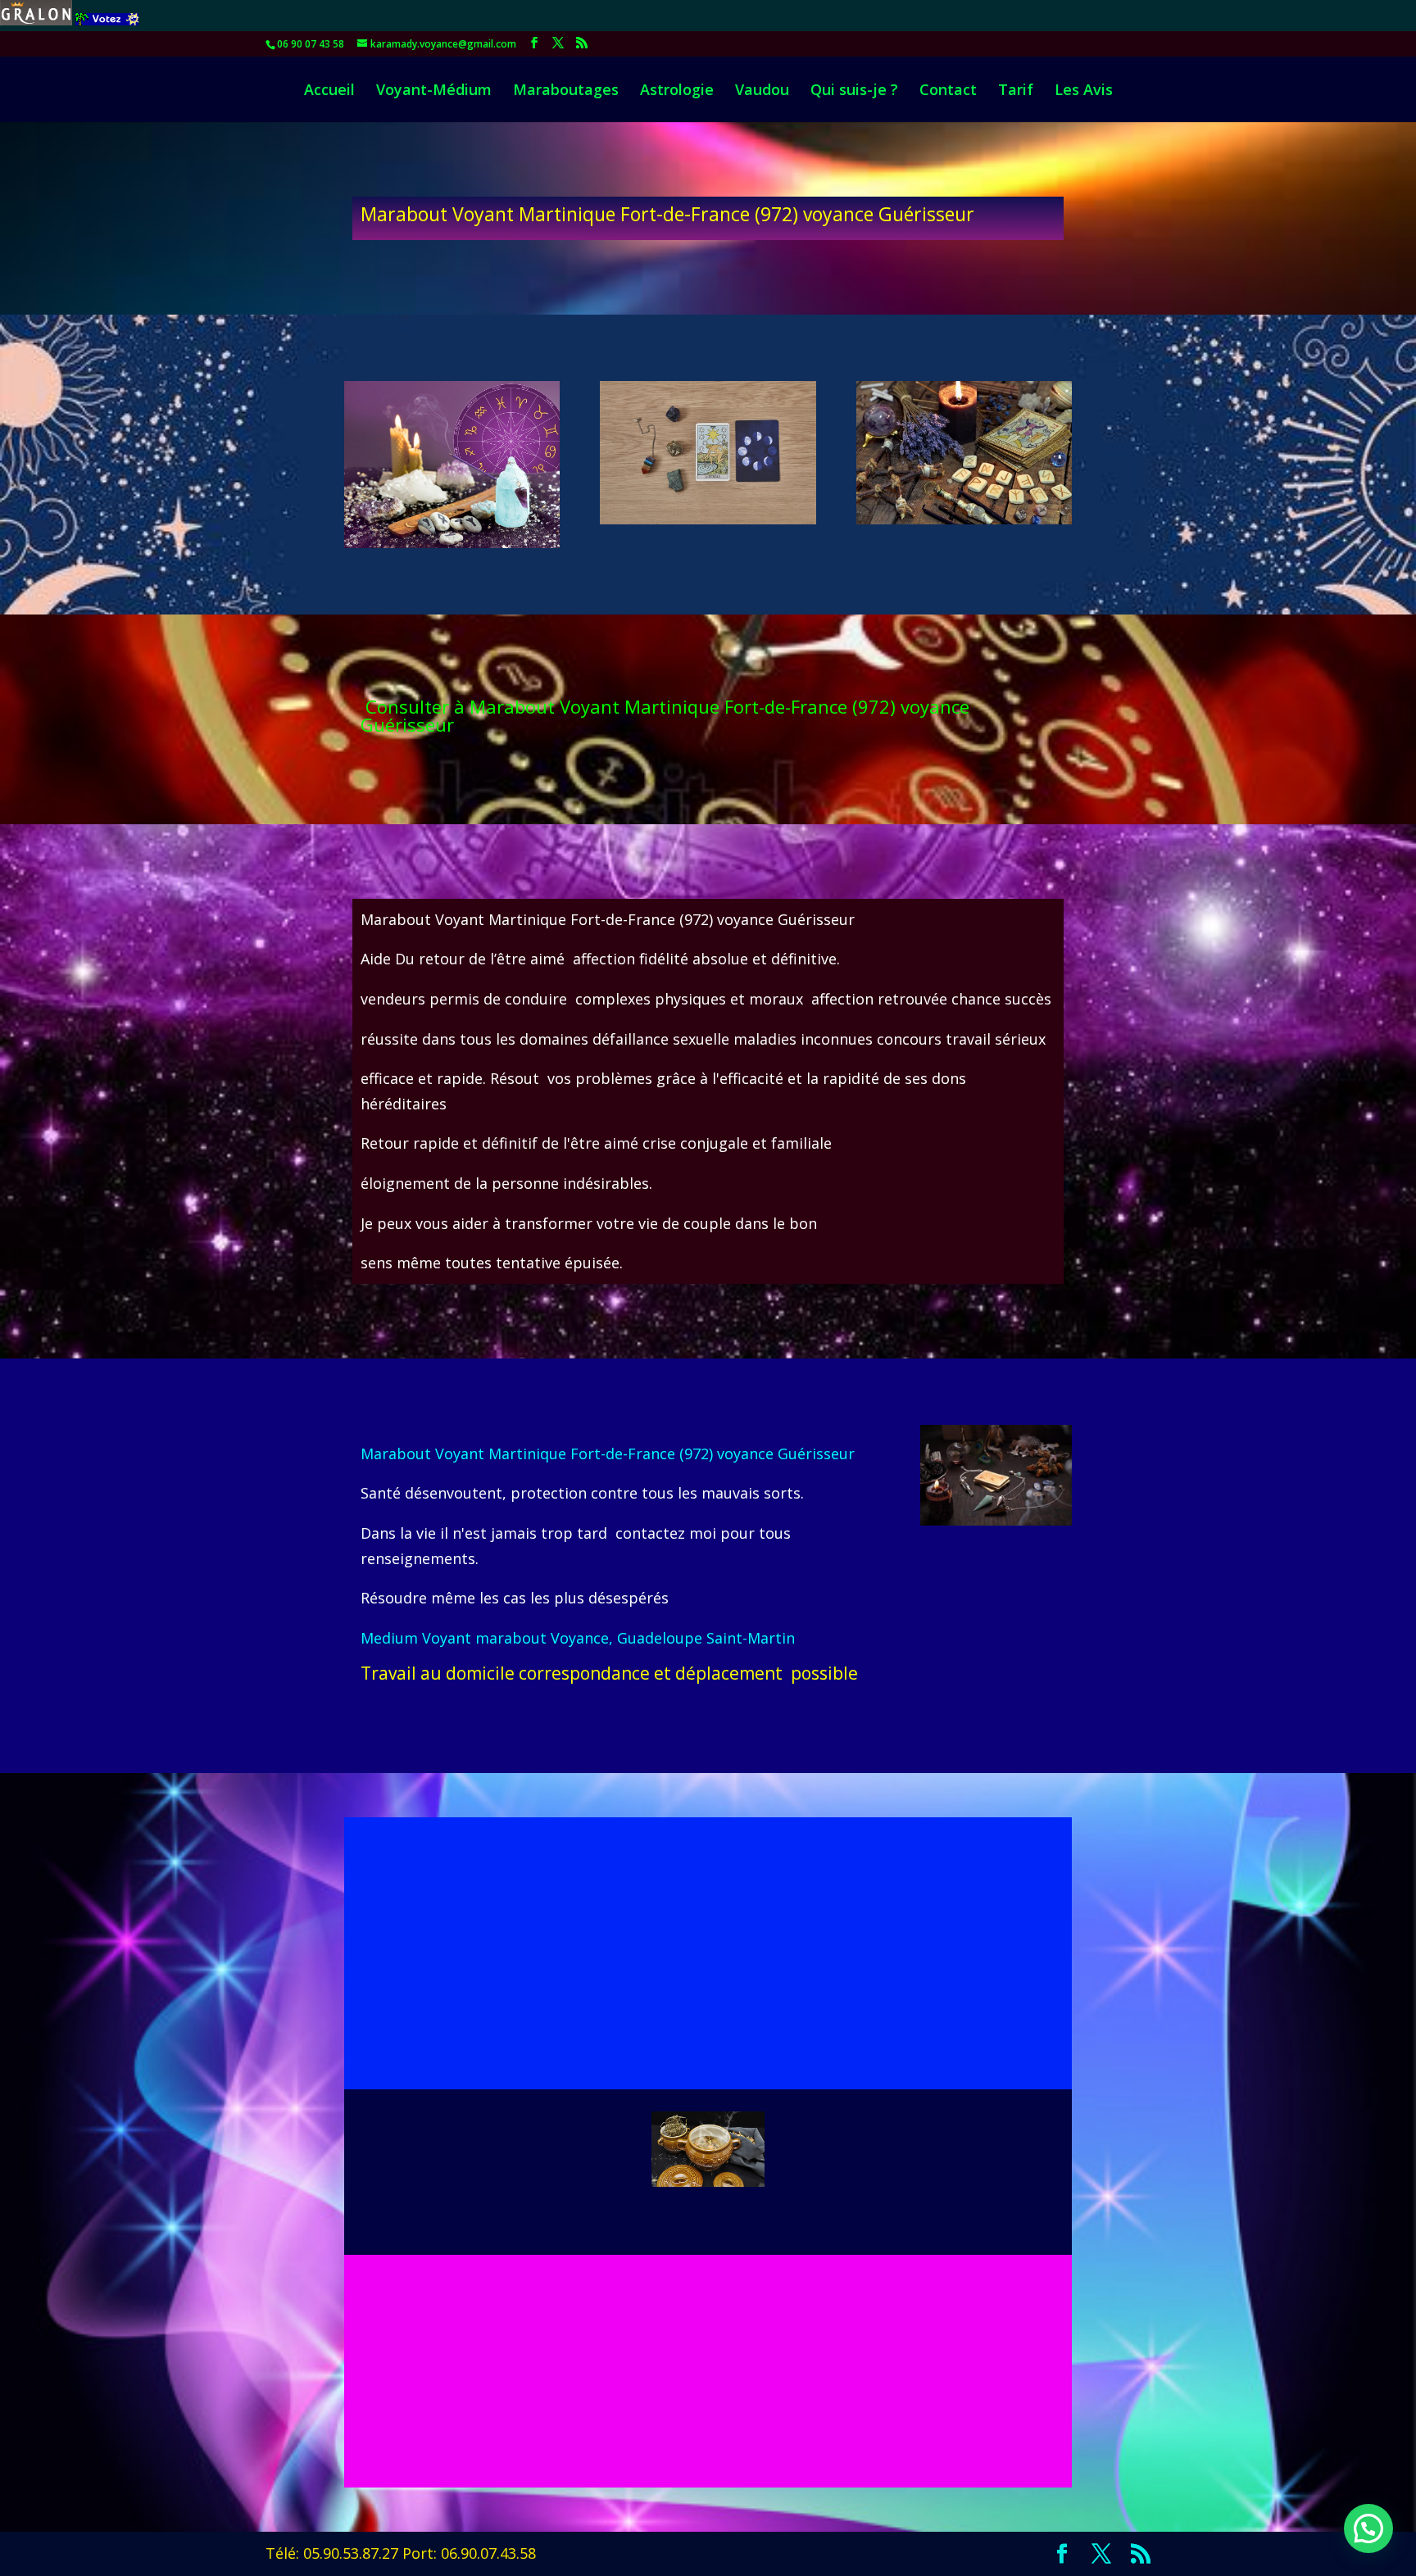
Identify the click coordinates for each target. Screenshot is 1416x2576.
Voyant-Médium (434, 91)
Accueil (329, 91)
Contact (948, 91)
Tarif (1016, 91)
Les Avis (1084, 91)
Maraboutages (566, 91)
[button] (1368, 2528)
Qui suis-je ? (854, 91)
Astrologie (677, 91)
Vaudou (762, 91)
